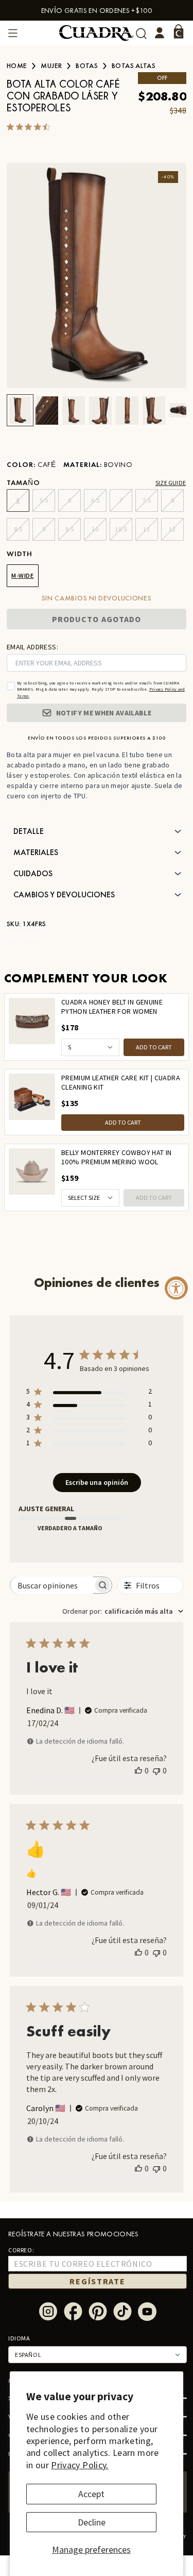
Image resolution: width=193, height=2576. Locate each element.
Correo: (21, 2250)
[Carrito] (179, 31)
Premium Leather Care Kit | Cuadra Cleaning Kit (121, 1083)
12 (172, 529)
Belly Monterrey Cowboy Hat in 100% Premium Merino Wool (116, 1157)
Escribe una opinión (97, 1482)
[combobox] (123, 1611)
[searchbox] (52, 1585)
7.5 (147, 500)
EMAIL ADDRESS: (32, 647)
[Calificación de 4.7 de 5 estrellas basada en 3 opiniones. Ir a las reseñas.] (30, 127)
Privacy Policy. (80, 2465)
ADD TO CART (154, 1047)
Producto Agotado (97, 619)
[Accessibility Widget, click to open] (176, 1288)
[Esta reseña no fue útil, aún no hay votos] (156, 1770)
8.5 (18, 529)
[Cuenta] (160, 33)
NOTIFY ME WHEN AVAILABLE (104, 713)
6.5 (95, 500)
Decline (92, 2522)
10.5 (121, 529)
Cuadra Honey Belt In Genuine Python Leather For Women (112, 1007)
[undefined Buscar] (141, 33)
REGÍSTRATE (97, 2281)
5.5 (44, 500)
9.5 (70, 529)
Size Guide (171, 483)
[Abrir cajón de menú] (13, 33)
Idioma (19, 2338)
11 (146, 529)
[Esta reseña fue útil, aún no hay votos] (138, 1770)
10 (95, 529)
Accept (91, 2494)
